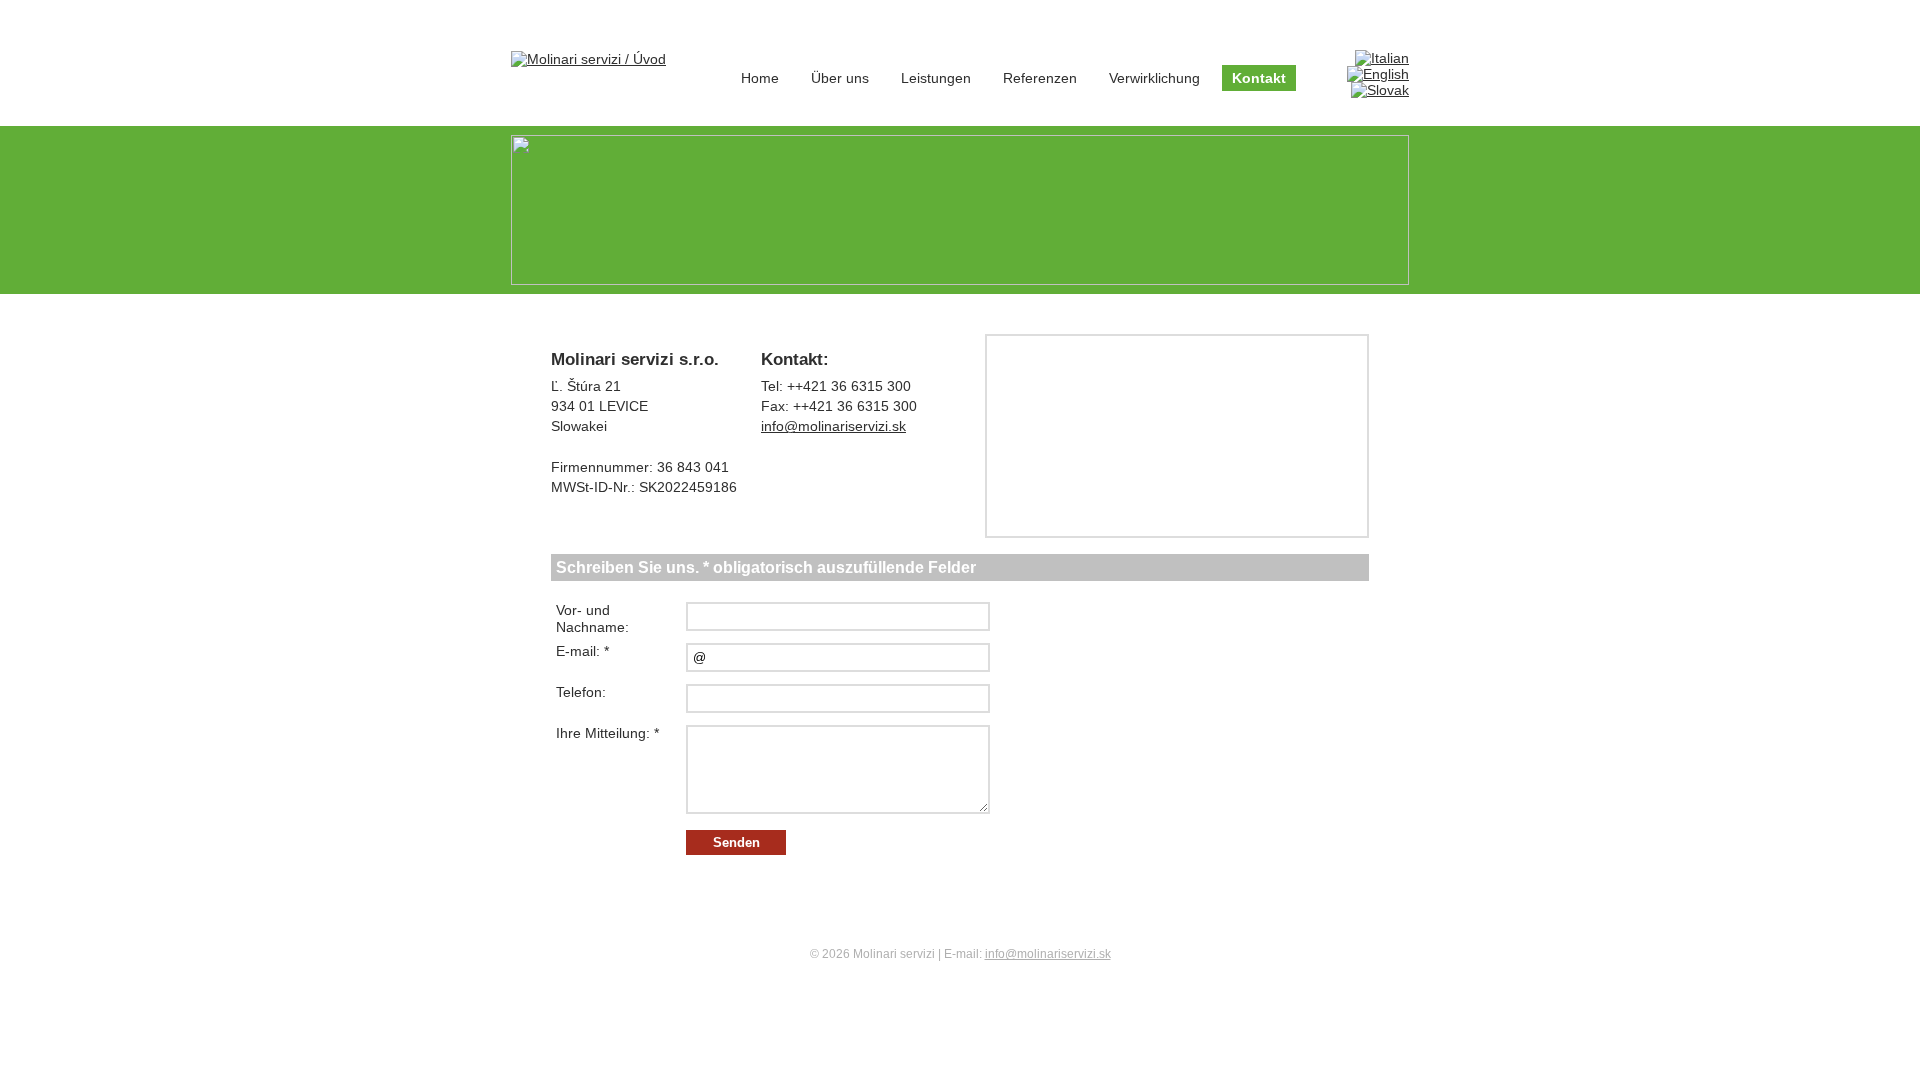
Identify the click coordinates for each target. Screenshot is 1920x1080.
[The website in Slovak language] (1380, 90)
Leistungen (936, 78)
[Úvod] (588, 58)
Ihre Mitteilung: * (607, 733)
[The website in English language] (1378, 74)
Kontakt (1259, 78)
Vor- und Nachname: (592, 618)
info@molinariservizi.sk (833, 426)
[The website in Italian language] (1382, 58)
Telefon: (581, 692)
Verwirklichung (1154, 78)
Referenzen (1040, 78)
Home (760, 78)
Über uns (840, 78)
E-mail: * (582, 651)
